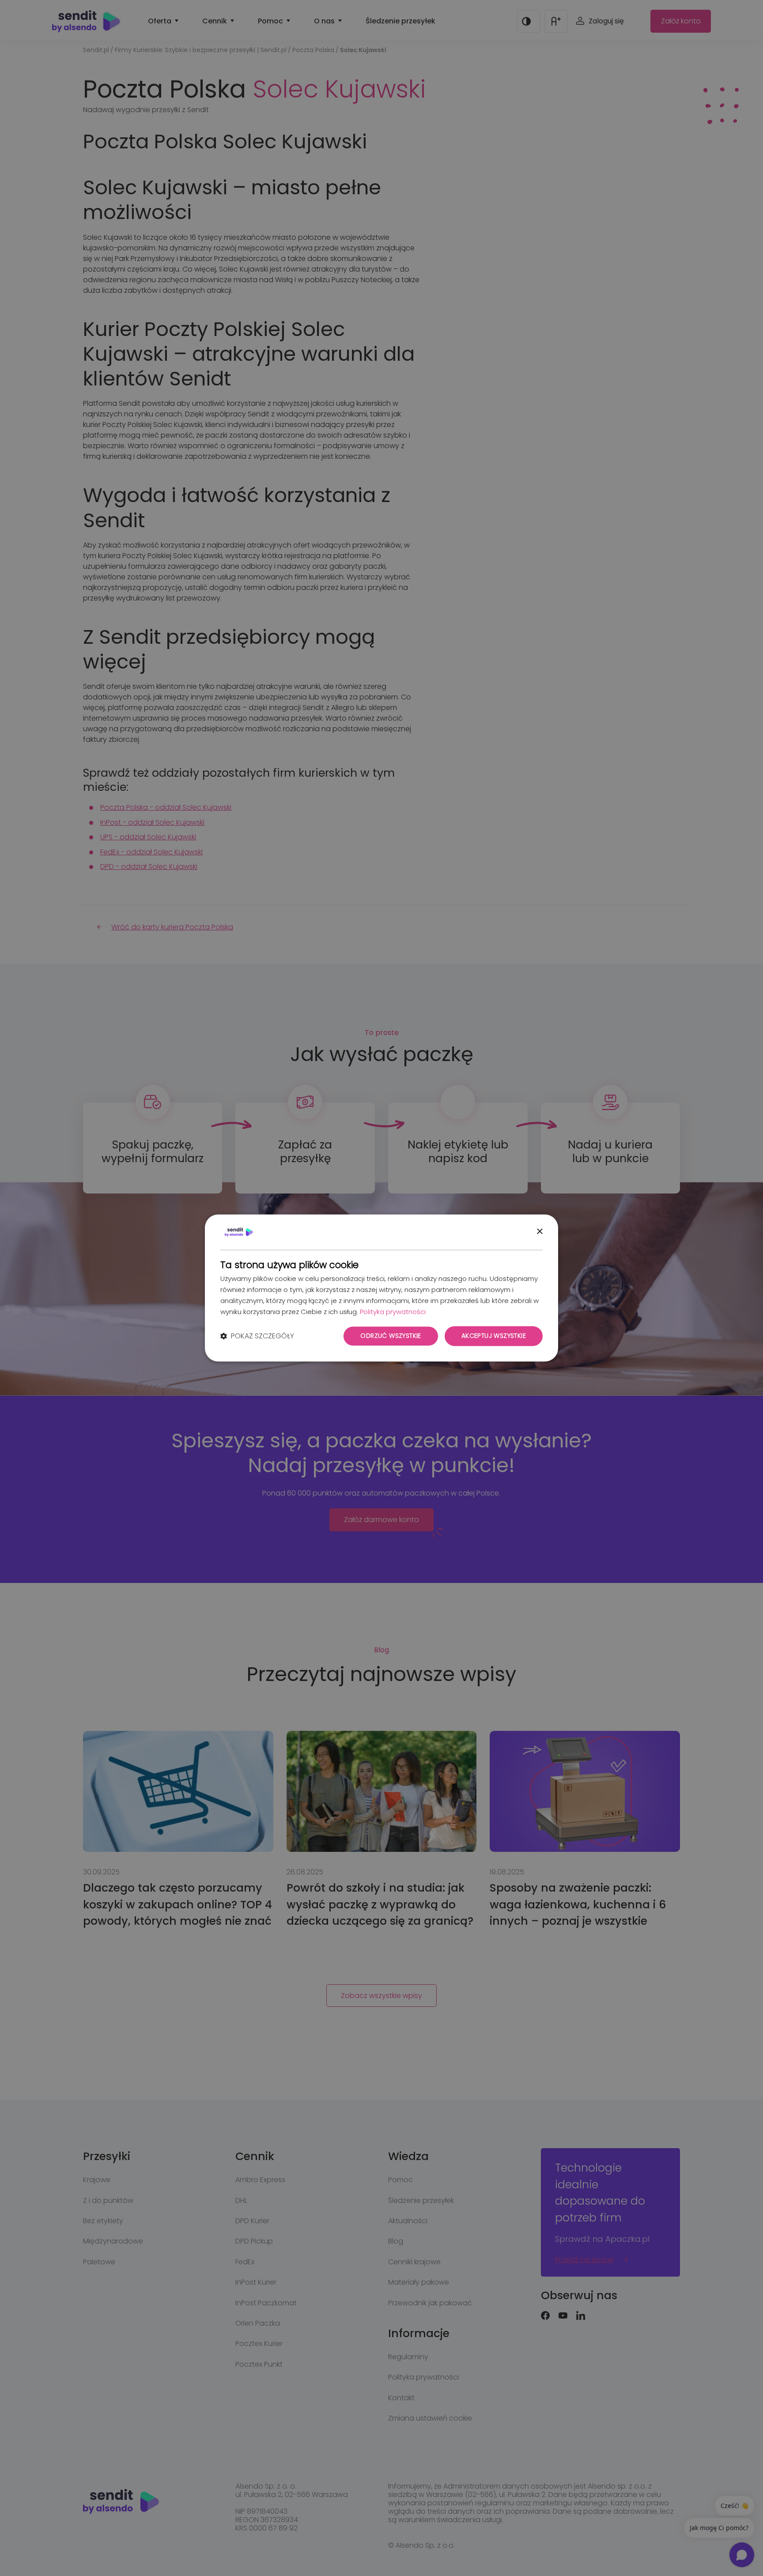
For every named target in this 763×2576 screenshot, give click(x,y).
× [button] (539, 1232)
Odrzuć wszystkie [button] (391, 1336)
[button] (257, 1336)
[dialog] (381, 1288)
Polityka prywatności (393, 1312)
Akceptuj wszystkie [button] (494, 1336)
